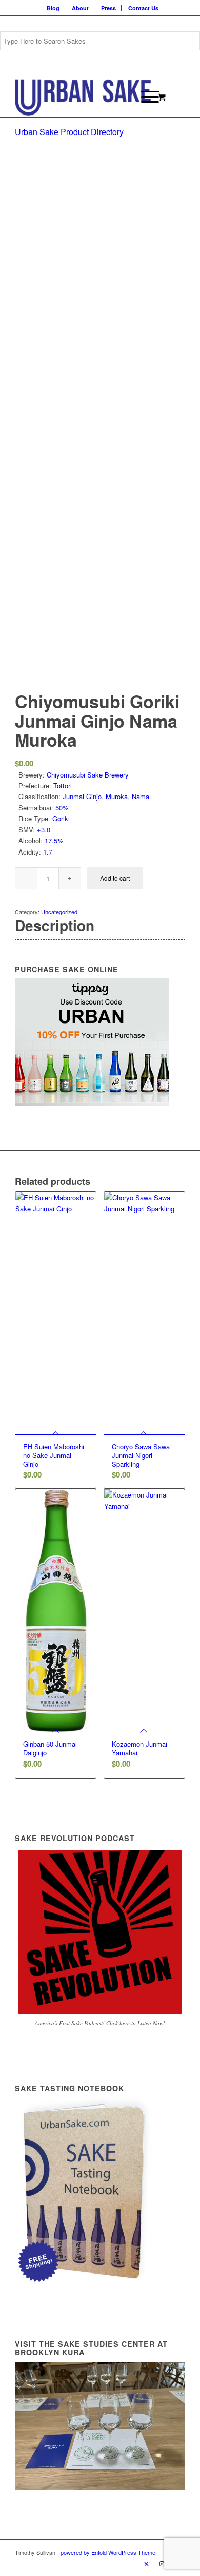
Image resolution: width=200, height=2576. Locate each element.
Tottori (63, 785)
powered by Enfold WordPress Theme (108, 2552)
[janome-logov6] (83, 97)
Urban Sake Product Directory (69, 132)
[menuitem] (53, 8)
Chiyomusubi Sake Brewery (88, 775)
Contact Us (143, 8)
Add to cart (115, 878)
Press (108, 8)
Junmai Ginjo (82, 796)
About (80, 8)
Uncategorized (59, 912)
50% (62, 808)
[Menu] (145, 97)
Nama (141, 796)
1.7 (48, 852)
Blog (53, 8)
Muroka (117, 796)
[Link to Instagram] (162, 2563)
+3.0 (44, 830)
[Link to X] (147, 2563)
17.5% (54, 840)
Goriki (61, 818)
